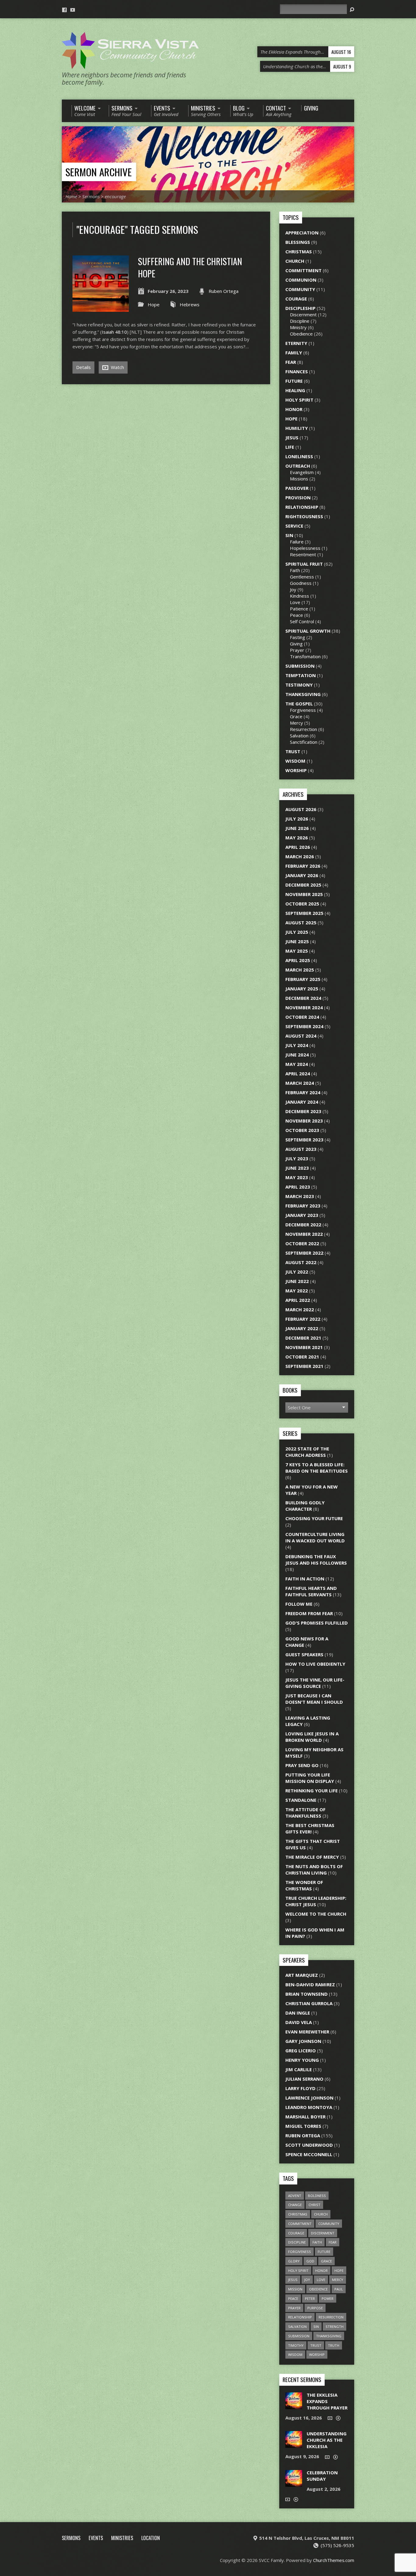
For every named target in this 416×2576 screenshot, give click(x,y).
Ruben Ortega (224, 291)
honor (321, 2270)
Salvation (299, 736)
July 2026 (297, 819)
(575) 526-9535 (337, 2545)
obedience (318, 2289)
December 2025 (303, 885)
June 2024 (297, 1055)
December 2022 (303, 1225)
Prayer (297, 650)
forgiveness (300, 2252)
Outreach (298, 466)
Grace (296, 716)
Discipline (300, 321)
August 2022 (301, 1262)
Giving (296, 644)
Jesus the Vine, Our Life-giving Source (315, 1683)
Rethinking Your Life (312, 1791)
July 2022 (297, 1272)
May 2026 (297, 838)
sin (316, 2326)
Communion (301, 280)
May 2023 (297, 1177)
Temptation (301, 675)
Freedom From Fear (309, 1613)
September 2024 (304, 1026)
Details (83, 367)
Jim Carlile (299, 2069)
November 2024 (304, 1007)
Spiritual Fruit (304, 564)
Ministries (122, 2538)
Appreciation (302, 233)
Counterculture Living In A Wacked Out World (315, 1537)
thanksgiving (329, 2336)
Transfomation (305, 656)
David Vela (299, 2022)
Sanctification (304, 742)
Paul (339, 2289)
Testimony (299, 685)
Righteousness (304, 516)
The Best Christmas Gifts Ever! (310, 1828)
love (321, 2280)
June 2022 (297, 1281)
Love (295, 602)
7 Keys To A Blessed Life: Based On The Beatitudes (317, 1468)
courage (296, 2233)
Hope (154, 304)
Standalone (301, 1800)
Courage (296, 299)
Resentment (303, 554)
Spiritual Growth (308, 631)
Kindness (300, 596)
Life (290, 447)
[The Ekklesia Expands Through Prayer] (294, 2406)
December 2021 (303, 1338)
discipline (297, 2242)
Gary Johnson (303, 2041)
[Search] (352, 10)
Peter (310, 2298)
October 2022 (302, 1243)
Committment (303, 270)
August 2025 (301, 923)
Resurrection (303, 729)
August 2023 (301, 1149)
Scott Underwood (309, 2145)
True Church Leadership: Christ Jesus (316, 1901)
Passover (297, 488)
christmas (298, 2214)
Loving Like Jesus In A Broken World (312, 1737)
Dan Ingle (298, 2013)
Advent (295, 2196)
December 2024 (303, 998)
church (321, 2214)
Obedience (301, 334)
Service (294, 526)
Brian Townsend (307, 1994)
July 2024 (297, 1045)
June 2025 (297, 941)
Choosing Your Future (314, 1518)
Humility (297, 428)
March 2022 (300, 1309)
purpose (315, 2308)
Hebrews (190, 304)
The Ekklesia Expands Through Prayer (327, 2401)
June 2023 (297, 1168)
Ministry (298, 327)
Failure (297, 542)
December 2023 (303, 1111)
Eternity (296, 343)
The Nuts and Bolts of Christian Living (314, 1870)
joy (307, 2280)
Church (295, 261)
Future (294, 381)
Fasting (298, 637)
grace (326, 2261)
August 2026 (301, 809)
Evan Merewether (307, 2032)
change (295, 2205)
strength (335, 2326)
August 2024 (301, 1036)
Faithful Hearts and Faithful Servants (311, 1591)
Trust (293, 751)
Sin (289, 535)
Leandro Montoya (309, 2107)
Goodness (301, 583)
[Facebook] (64, 10)
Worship (296, 770)
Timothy (296, 2345)
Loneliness (299, 456)
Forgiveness (303, 710)
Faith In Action (305, 1579)
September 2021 (304, 1366)
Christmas (299, 251)
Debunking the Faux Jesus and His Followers (316, 1560)
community (329, 2224)
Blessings (298, 242)
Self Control (302, 621)
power (328, 2298)
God (310, 2261)
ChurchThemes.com (334, 2560)
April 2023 (298, 1187)
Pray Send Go (302, 1765)
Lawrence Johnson (309, 2098)
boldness (317, 2196)
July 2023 (297, 1158)
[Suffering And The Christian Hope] (101, 308)
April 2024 (298, 1074)
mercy (338, 2280)
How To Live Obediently (315, 1664)
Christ (314, 2205)
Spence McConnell (309, 2154)
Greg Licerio (301, 2051)
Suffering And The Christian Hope (190, 267)
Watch (117, 367)
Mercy (296, 723)
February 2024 (303, 1092)
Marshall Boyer (305, 2117)
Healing (295, 390)
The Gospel (299, 704)
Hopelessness (305, 548)
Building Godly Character (305, 1506)
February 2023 (303, 1206)
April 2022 (298, 1300)
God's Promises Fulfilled (317, 1623)
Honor (294, 409)
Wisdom (295, 761)
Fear (291, 362)
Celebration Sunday (322, 2476)
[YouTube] (73, 10)
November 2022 (304, 1234)
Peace (296, 615)
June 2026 (297, 828)
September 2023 (304, 1140)
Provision (298, 497)
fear (333, 2242)
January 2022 (302, 1328)
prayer (294, 2308)
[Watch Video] (330, 2418)
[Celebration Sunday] (294, 2483)
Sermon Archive (99, 172)
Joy (293, 589)
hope (339, 2270)
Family (294, 353)
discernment (323, 2233)
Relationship (302, 507)
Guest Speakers (304, 1654)
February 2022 (303, 1319)
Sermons (91, 196)
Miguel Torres (303, 2126)
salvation (297, 2326)
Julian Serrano (304, 2079)
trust (316, 2345)
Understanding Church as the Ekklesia (327, 2440)
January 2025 (302, 989)
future (324, 2252)
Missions (299, 479)
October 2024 (302, 1017)
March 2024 (300, 1083)
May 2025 (297, 951)
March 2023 (300, 1196)
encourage (115, 196)
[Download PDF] (338, 2418)
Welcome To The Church (316, 1914)
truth (334, 2345)
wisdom (295, 2355)
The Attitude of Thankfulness (305, 1813)
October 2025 (302, 904)
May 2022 (297, 1291)
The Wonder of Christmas (304, 1885)
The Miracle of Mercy (312, 1857)
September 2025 (304, 913)
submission (299, 2336)
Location (151, 2538)
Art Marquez (302, 1975)
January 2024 (302, 1102)
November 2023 (304, 1121)
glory (294, 2261)
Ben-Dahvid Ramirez (310, 1984)
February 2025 (303, 979)
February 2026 (303, 866)
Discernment (303, 315)
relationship (300, 2317)
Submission (300, 666)
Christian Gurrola (309, 2003)
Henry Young (302, 2060)
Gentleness (302, 577)
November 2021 (304, 1347)
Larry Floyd (300, 2088)
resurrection (331, 2317)
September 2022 (304, 1253)
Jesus (292, 438)
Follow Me (299, 1604)
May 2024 (297, 1064)
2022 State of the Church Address (307, 1452)
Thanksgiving (303, 694)
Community (300, 289)
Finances (297, 371)
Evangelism (302, 472)
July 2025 (297, 932)
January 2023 (302, 1215)
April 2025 (298, 960)
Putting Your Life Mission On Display (310, 1778)
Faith (295, 570)
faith (317, 2242)
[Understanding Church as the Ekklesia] (294, 2444)
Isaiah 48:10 (114, 332)
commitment (300, 2224)
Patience (299, 609)
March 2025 (300, 970)
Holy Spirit (299, 400)
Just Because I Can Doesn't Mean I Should (314, 1699)
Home (71, 196)
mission (295, 2289)
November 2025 (304, 894)
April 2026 (298, 847)
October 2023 (302, 1130)
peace (293, 2298)
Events (96, 2538)
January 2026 (302, 875)
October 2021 (302, 1357)
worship (317, 2355)
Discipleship (300, 308)
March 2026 (300, 856)
